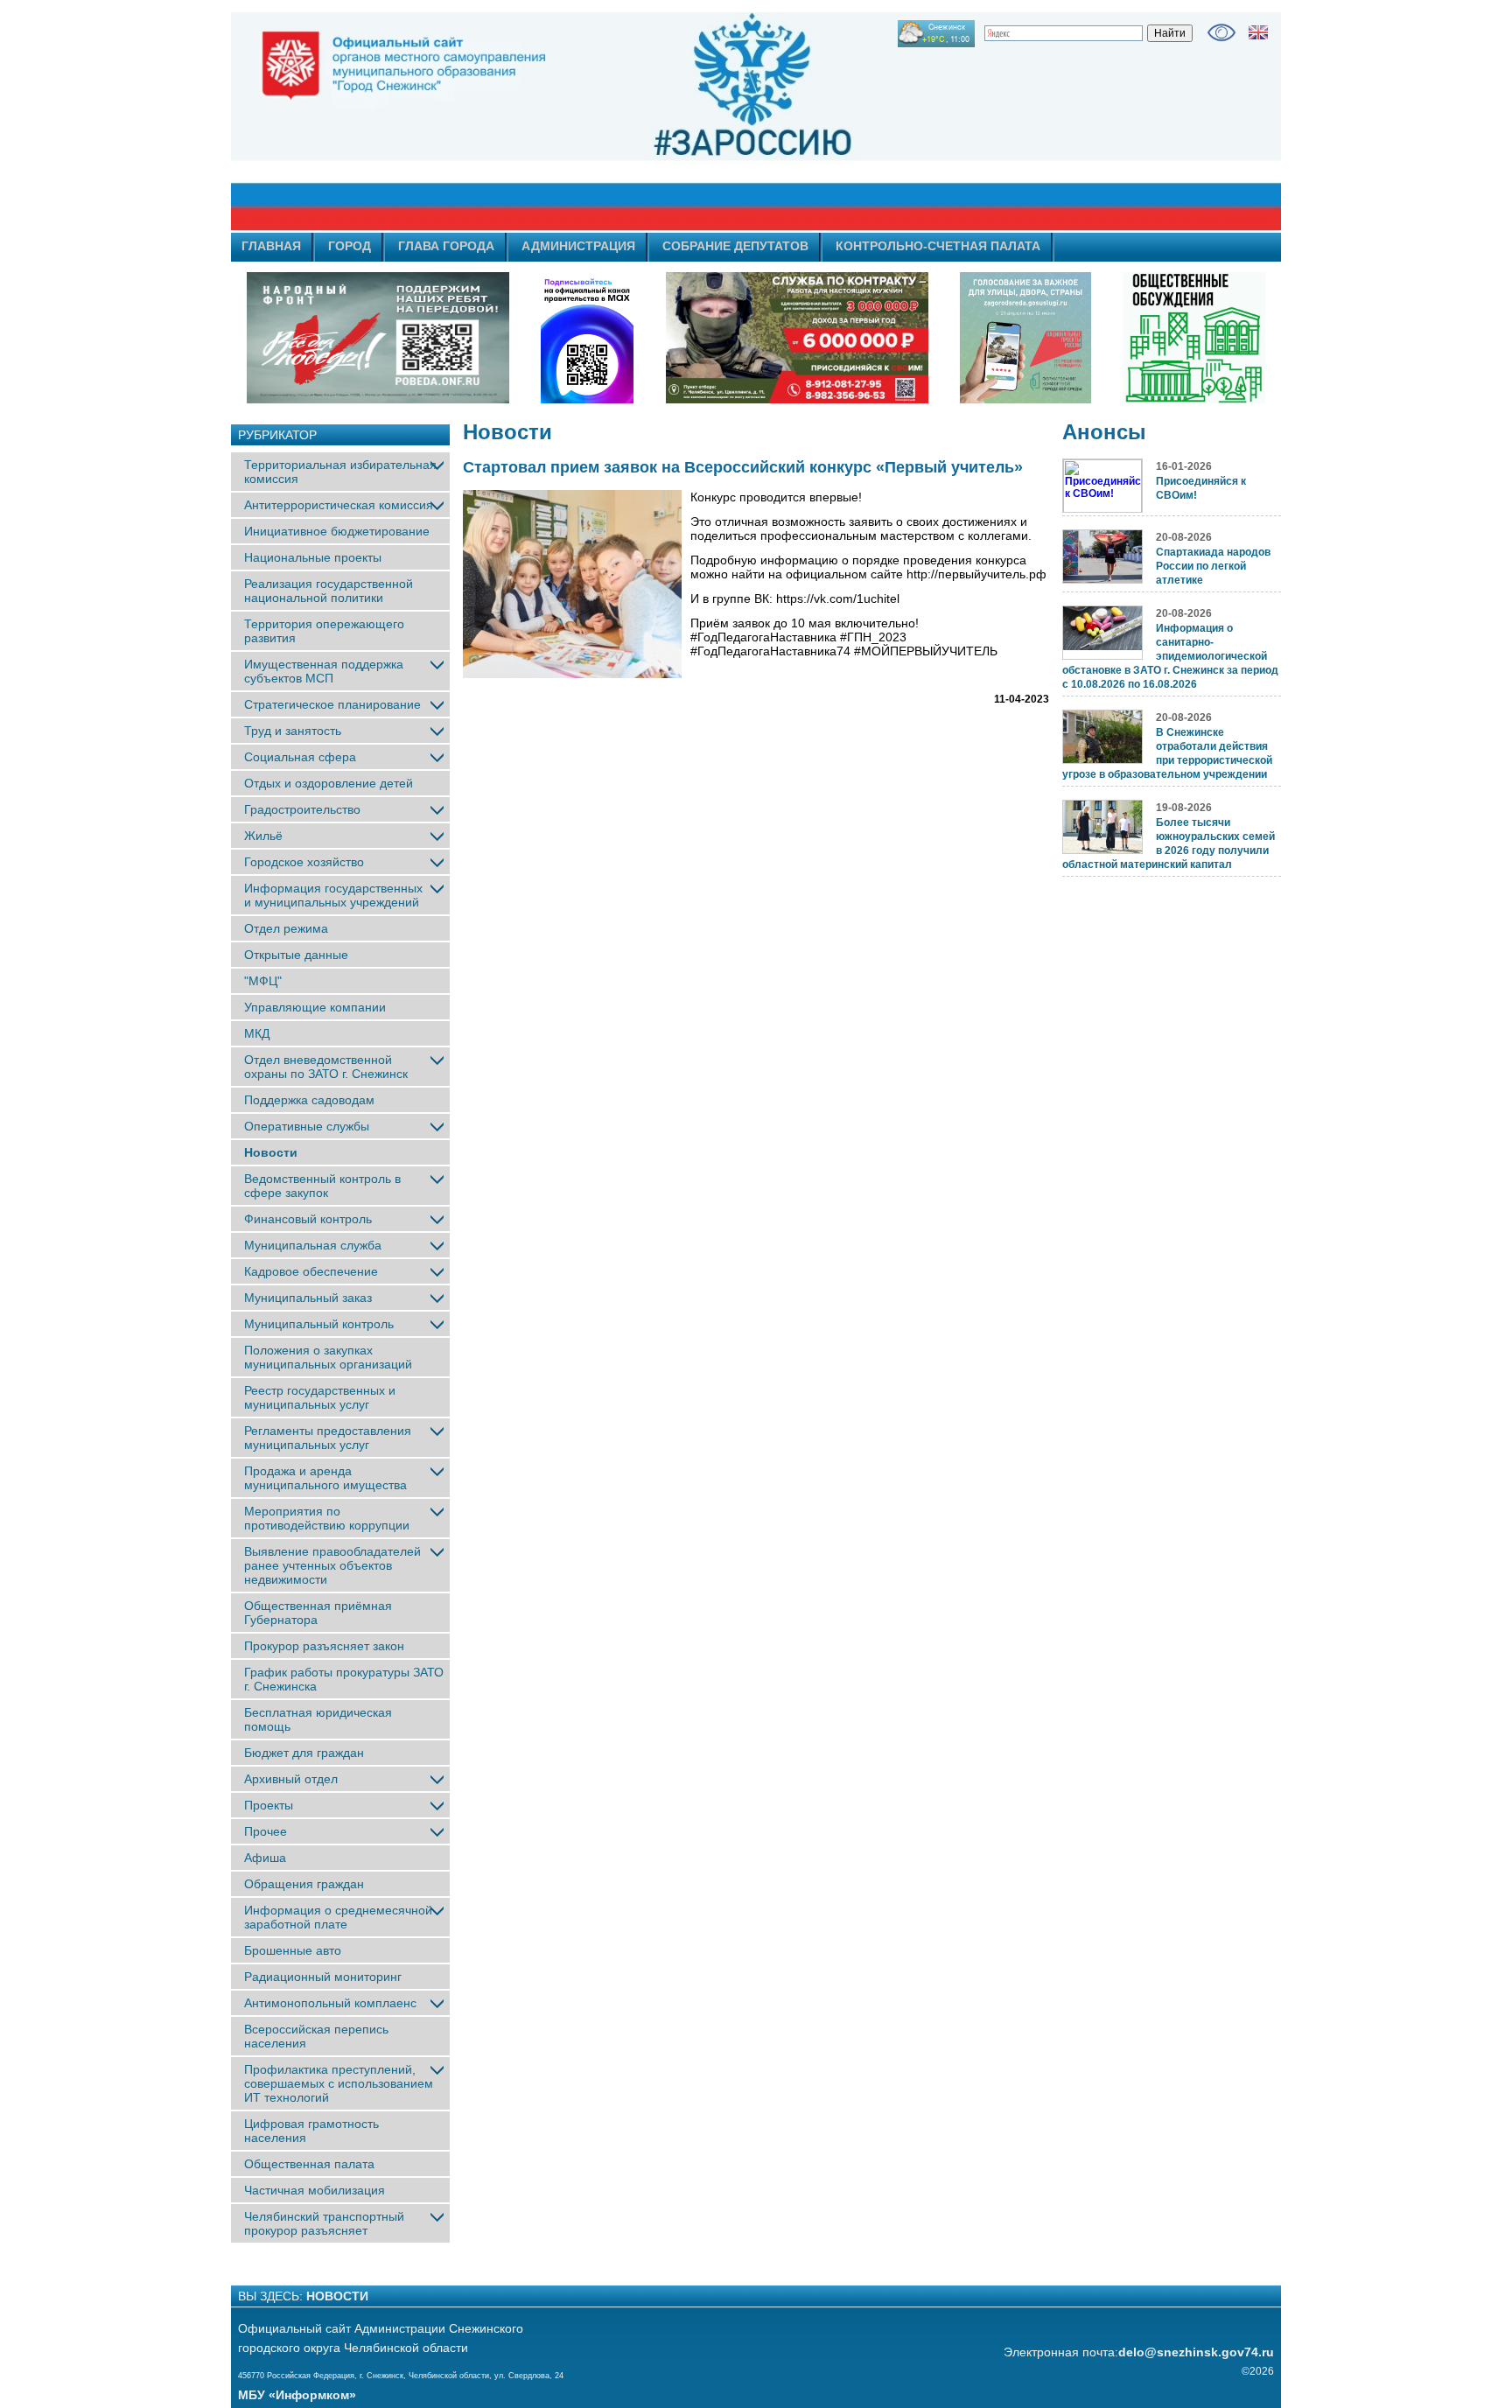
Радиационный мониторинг (323, 1977)
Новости (271, 1152)
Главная (271, 246)
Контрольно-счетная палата (938, 246)
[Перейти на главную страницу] (598, 122)
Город (350, 246)
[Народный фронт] (378, 338)
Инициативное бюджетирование (337, 531)
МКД (257, 1033)
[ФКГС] (1025, 338)
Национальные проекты (313, 557)
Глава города (446, 246)
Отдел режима (286, 928)
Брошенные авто (293, 1950)
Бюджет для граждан (304, 1753)
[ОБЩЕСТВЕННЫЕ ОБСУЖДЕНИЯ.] (1193, 338)
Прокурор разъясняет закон (324, 1646)
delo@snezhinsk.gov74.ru (1196, 2352)
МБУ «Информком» (297, 2395)
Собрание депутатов (735, 246)
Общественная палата (309, 2164)
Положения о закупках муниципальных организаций (328, 1357)
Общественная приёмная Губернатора (318, 1613)
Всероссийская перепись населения (316, 2036)
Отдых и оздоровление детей (329, 783)
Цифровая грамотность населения (311, 2131)
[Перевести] (1258, 32)
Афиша (265, 1858)
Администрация (578, 246)
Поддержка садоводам (309, 1100)
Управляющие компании (315, 1007)
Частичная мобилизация (315, 2190)
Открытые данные (296, 955)
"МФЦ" (263, 981)
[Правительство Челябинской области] (587, 338)
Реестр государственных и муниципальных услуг (320, 1397)
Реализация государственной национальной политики (329, 591)
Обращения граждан (304, 1884)
